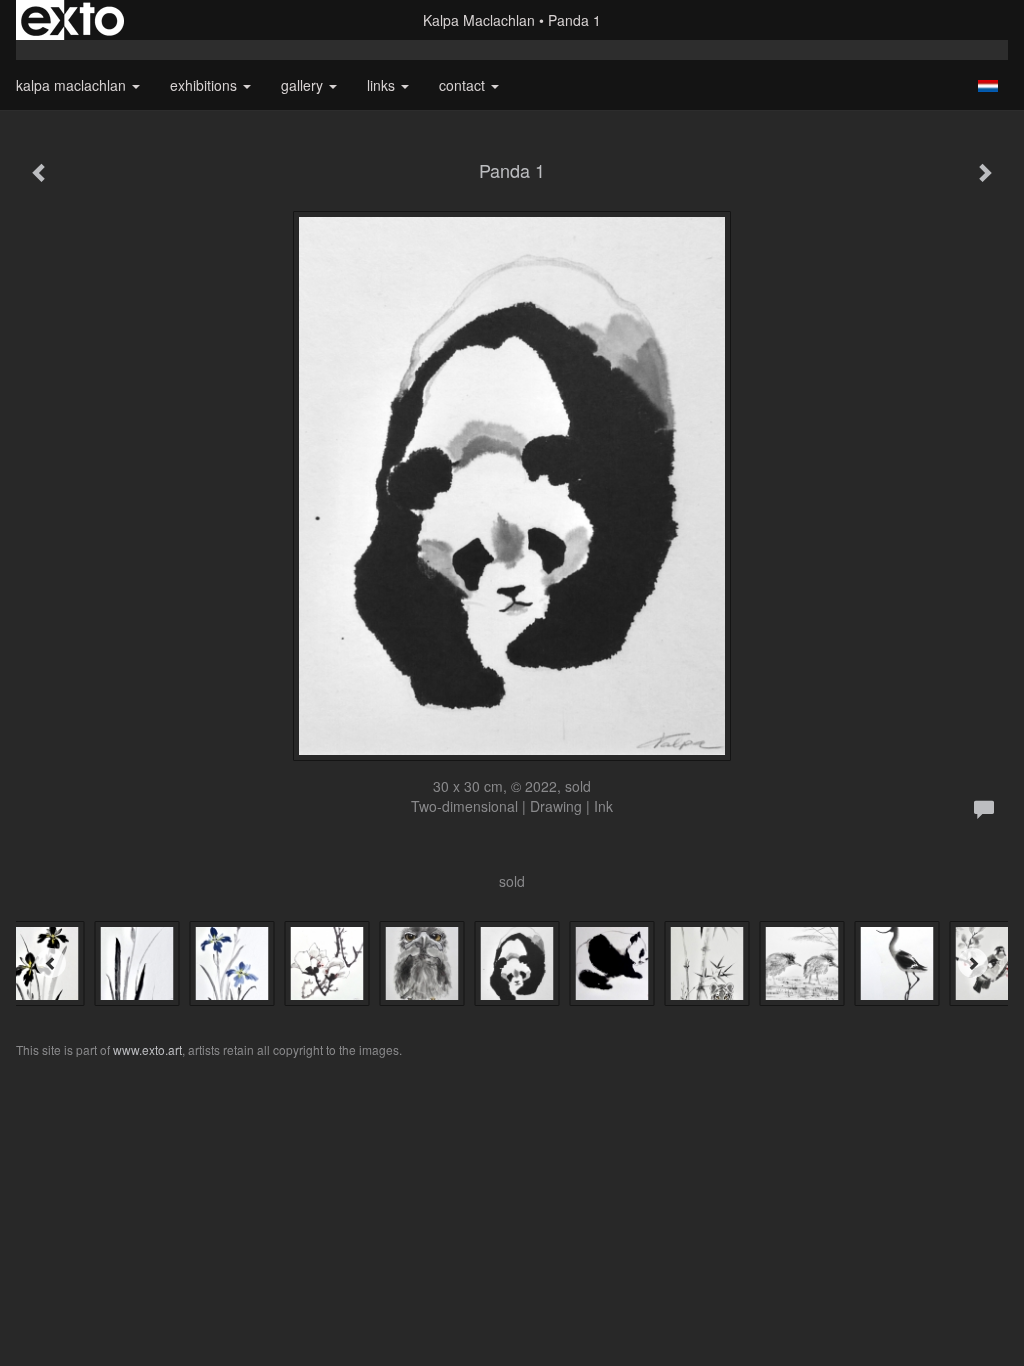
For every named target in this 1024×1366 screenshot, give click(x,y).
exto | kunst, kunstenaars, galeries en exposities (72, 20)
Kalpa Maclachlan (479, 20)
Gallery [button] (304, 85)
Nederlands (987, 86)
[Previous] (51, 963)
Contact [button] (464, 85)
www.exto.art (147, 1049)
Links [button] (383, 85)
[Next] (973, 963)
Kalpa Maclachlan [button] (73, 85)
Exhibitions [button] (205, 85)
